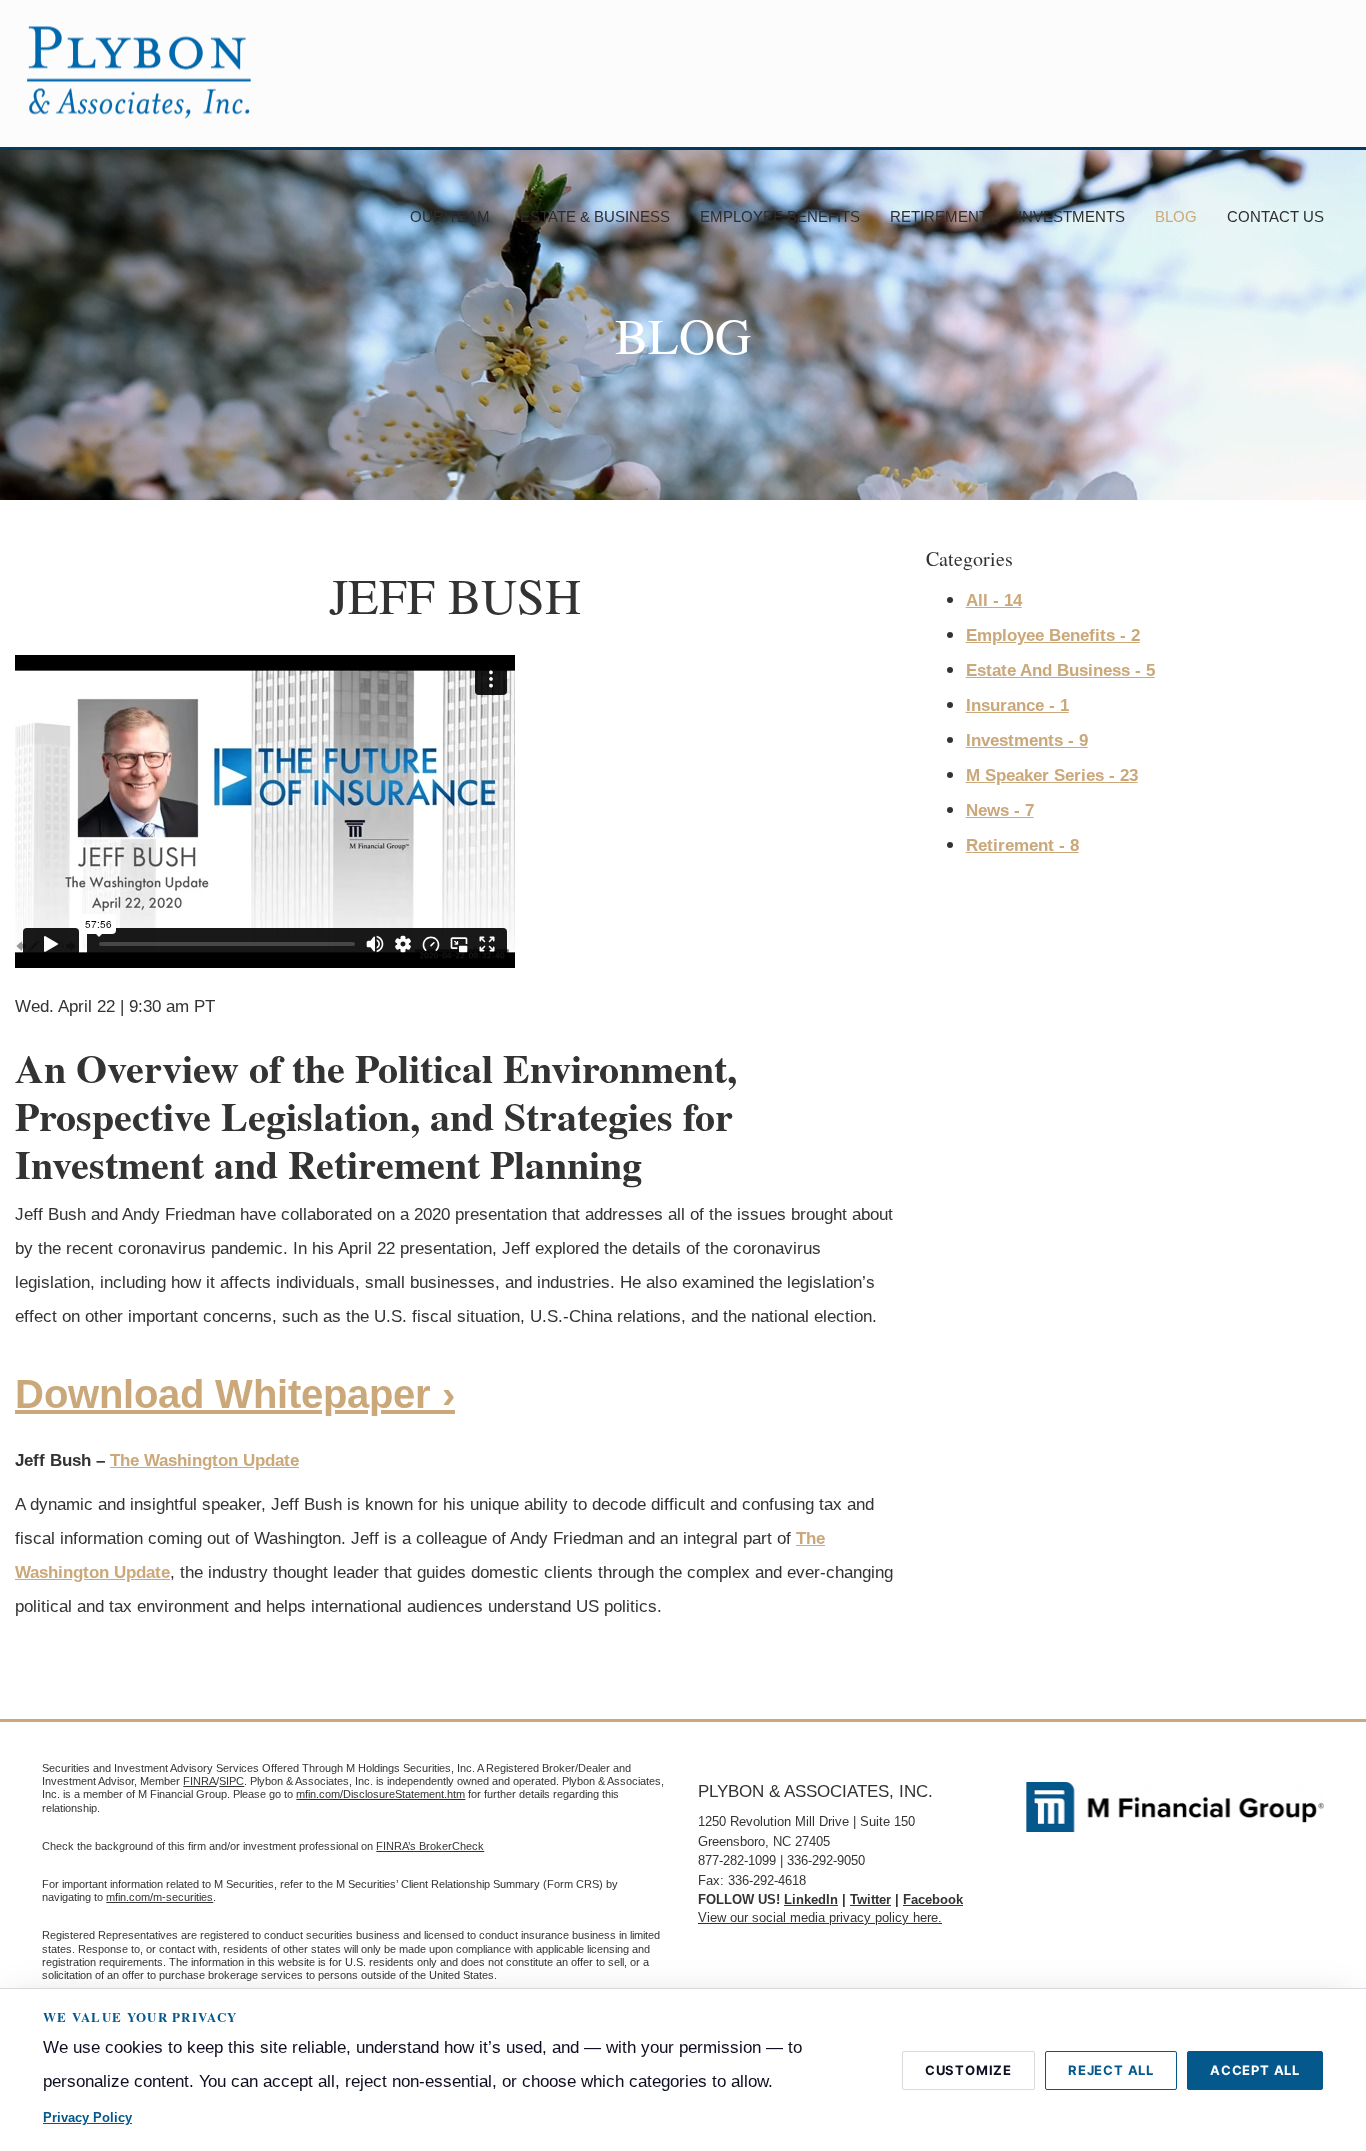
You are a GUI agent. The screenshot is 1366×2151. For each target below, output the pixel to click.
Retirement (939, 216)
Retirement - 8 (1022, 845)
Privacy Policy (87, 2117)
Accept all (1255, 2070)
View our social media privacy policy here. (820, 1917)
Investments (1071, 216)
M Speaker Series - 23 (1052, 775)
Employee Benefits (780, 216)
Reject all (1111, 2070)
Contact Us (1275, 216)
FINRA (199, 1781)
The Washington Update (204, 1460)
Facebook (933, 1899)
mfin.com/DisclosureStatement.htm (380, 1794)
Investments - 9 (1027, 740)
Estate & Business (595, 216)
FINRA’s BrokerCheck (430, 1846)
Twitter (870, 1899)
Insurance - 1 (1017, 705)
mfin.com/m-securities (159, 1897)
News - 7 (1000, 810)
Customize (968, 2070)
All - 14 (994, 600)
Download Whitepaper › (235, 1394)
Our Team (450, 216)
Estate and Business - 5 (1060, 670)
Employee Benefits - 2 (1053, 635)
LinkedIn (811, 1899)
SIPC (231, 1781)
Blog (1176, 216)
